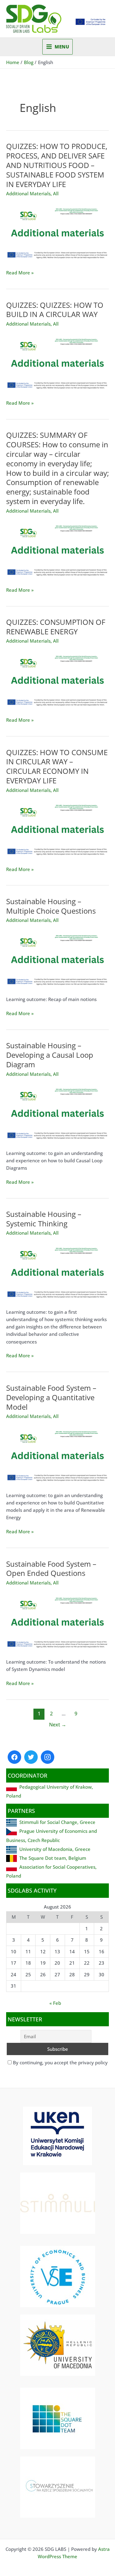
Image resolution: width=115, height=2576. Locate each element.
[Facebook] (14, 1757)
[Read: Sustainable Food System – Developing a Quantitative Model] (57, 1454)
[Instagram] (48, 1757)
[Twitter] (31, 1757)
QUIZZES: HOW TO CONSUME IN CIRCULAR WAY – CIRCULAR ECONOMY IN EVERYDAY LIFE (57, 766)
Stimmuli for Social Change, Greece (57, 1822)
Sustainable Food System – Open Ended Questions (51, 1569)
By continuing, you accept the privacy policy (60, 2062)
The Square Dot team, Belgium (53, 1858)
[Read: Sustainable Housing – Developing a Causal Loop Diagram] (57, 1112)
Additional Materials (28, 193)
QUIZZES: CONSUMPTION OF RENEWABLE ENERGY (56, 627)
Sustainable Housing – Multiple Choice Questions (51, 906)
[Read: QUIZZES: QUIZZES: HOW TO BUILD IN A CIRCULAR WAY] (57, 362)
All (56, 193)
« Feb (55, 2003)
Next (58, 1725)
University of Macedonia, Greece (55, 1849)
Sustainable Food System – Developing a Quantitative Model (51, 1397)
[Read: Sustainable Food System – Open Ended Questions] (57, 1621)
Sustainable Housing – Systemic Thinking (44, 1219)
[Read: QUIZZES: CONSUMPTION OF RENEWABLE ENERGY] (57, 679)
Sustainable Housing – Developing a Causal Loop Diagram (50, 1055)
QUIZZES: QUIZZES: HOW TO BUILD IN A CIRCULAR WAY (55, 310)
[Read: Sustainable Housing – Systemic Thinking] (57, 1271)
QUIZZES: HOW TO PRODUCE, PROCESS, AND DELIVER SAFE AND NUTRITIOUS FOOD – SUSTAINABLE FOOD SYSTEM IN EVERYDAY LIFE (57, 165)
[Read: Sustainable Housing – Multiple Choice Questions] (57, 958)
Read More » (20, 273)
